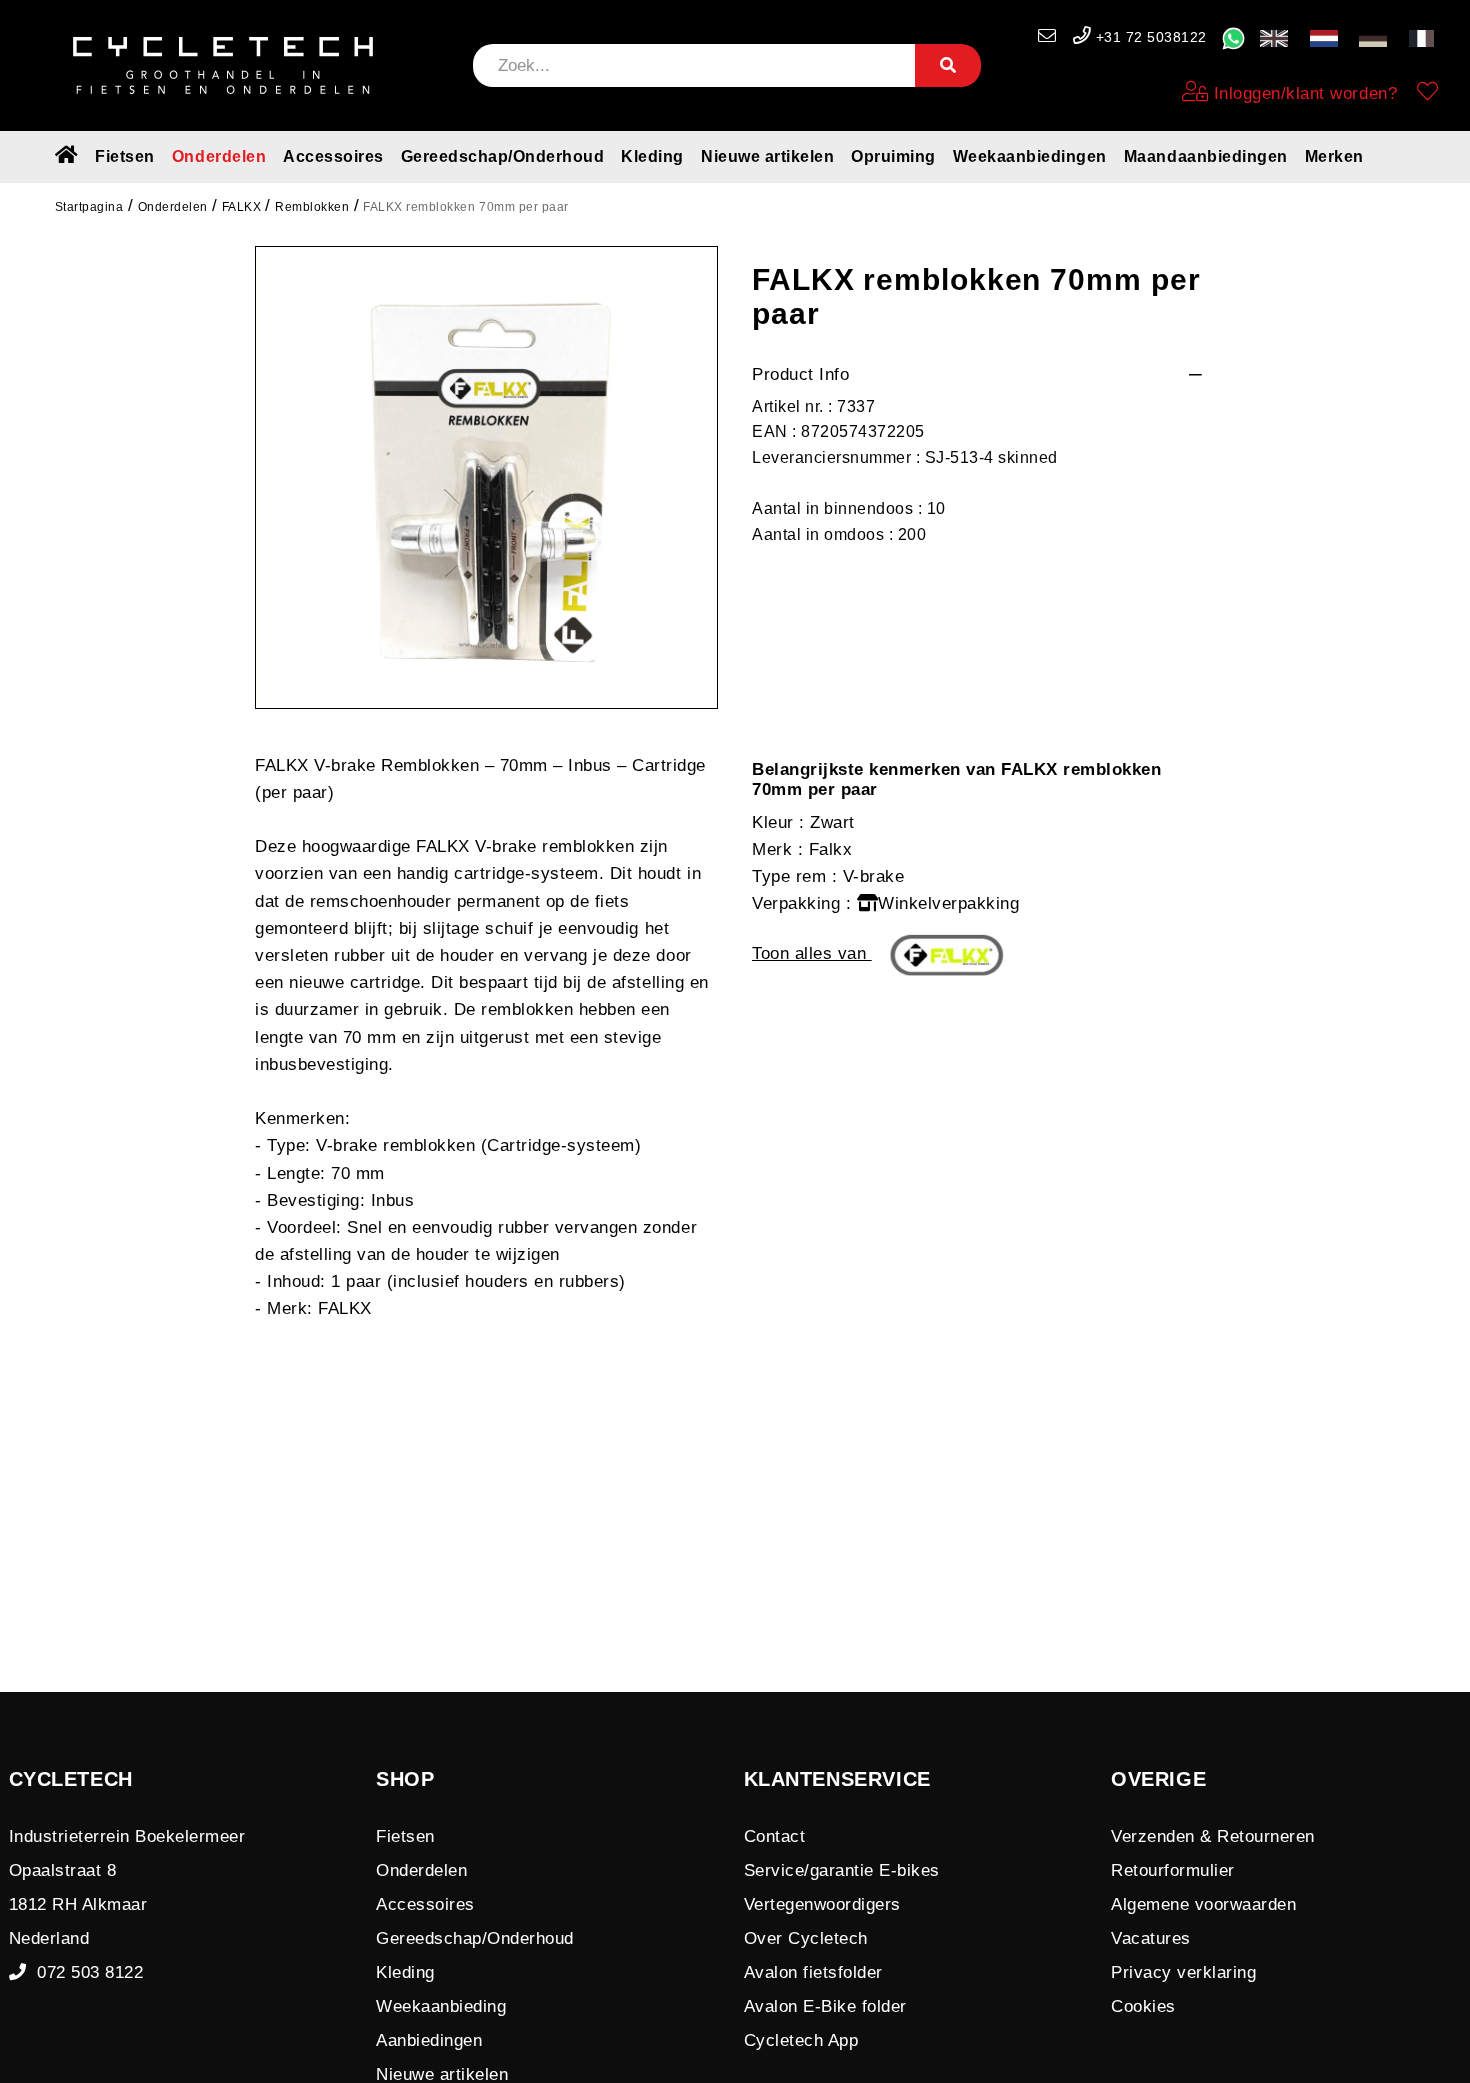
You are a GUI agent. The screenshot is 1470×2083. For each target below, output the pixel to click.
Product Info (800, 374)
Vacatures (1151, 1938)
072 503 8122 (84, 1972)
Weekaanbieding (441, 2006)
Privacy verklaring (1183, 1972)
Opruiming (893, 156)
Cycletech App (801, 2040)
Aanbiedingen (429, 2040)
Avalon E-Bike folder (825, 2006)
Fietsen (125, 156)
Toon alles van (812, 953)
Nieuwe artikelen (767, 156)
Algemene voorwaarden (1203, 1904)
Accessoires (333, 156)
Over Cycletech (806, 1938)
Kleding (652, 156)
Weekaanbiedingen (1030, 156)
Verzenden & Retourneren (1213, 1836)
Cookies (1143, 2006)
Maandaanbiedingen (1206, 156)
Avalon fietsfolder (813, 1972)
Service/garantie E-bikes (842, 1870)
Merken (1334, 156)
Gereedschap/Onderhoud (503, 156)
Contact (775, 1836)
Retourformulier (1173, 1870)
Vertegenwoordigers (822, 1904)
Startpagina (89, 207)
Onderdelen (219, 156)
